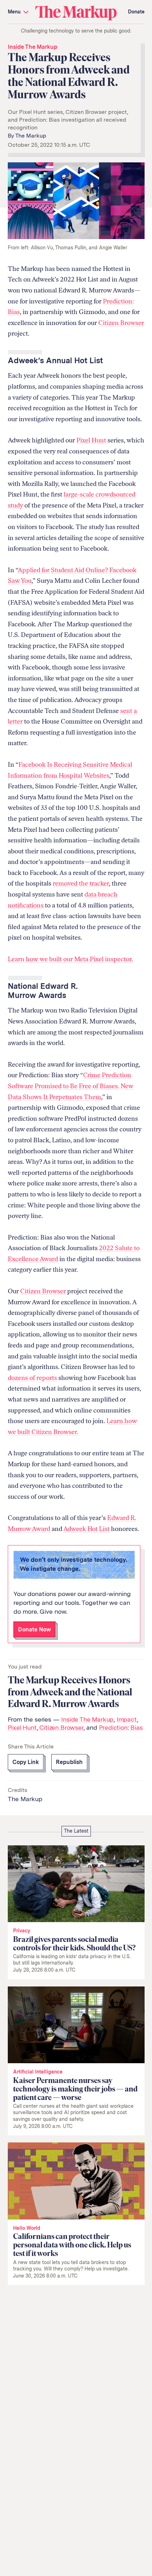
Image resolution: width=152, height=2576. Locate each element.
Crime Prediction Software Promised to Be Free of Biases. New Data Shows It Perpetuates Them (71, 1086)
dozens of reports (32, 1378)
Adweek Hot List (86, 1529)
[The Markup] (76, 13)
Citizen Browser (121, 323)
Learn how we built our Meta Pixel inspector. (70, 959)
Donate (136, 12)
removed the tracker (81, 883)
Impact (127, 1719)
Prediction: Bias (121, 1727)
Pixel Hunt (91, 440)
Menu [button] (15, 12)
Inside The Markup (33, 47)
